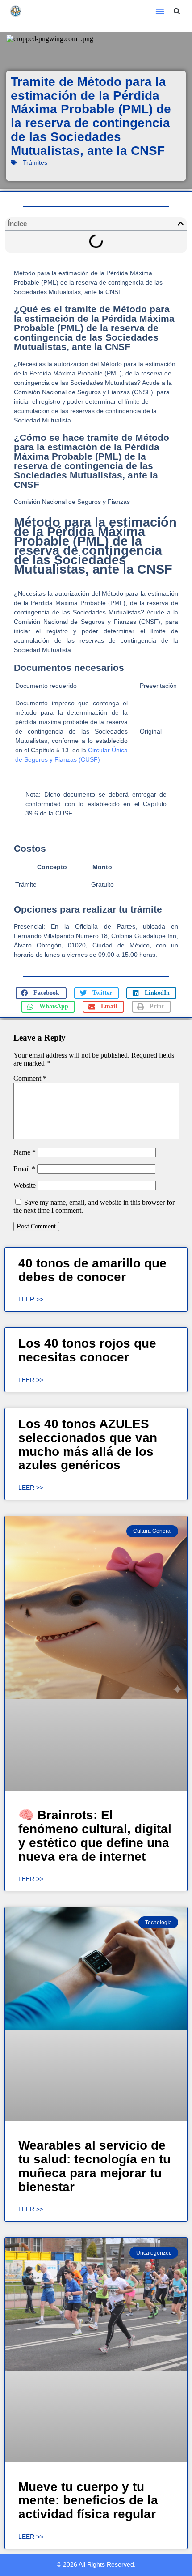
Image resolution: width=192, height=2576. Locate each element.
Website (25, 1185)
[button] (160, 11)
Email (24, 1169)
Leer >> (31, 1299)
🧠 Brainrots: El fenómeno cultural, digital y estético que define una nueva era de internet (95, 1836)
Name (25, 1152)
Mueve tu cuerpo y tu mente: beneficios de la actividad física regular (88, 2501)
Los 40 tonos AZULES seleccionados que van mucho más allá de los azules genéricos (88, 1444)
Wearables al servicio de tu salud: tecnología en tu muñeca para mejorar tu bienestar (94, 2166)
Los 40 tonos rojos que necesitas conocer (87, 1350)
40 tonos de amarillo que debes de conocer (92, 1270)
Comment (30, 1078)
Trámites (35, 162)
